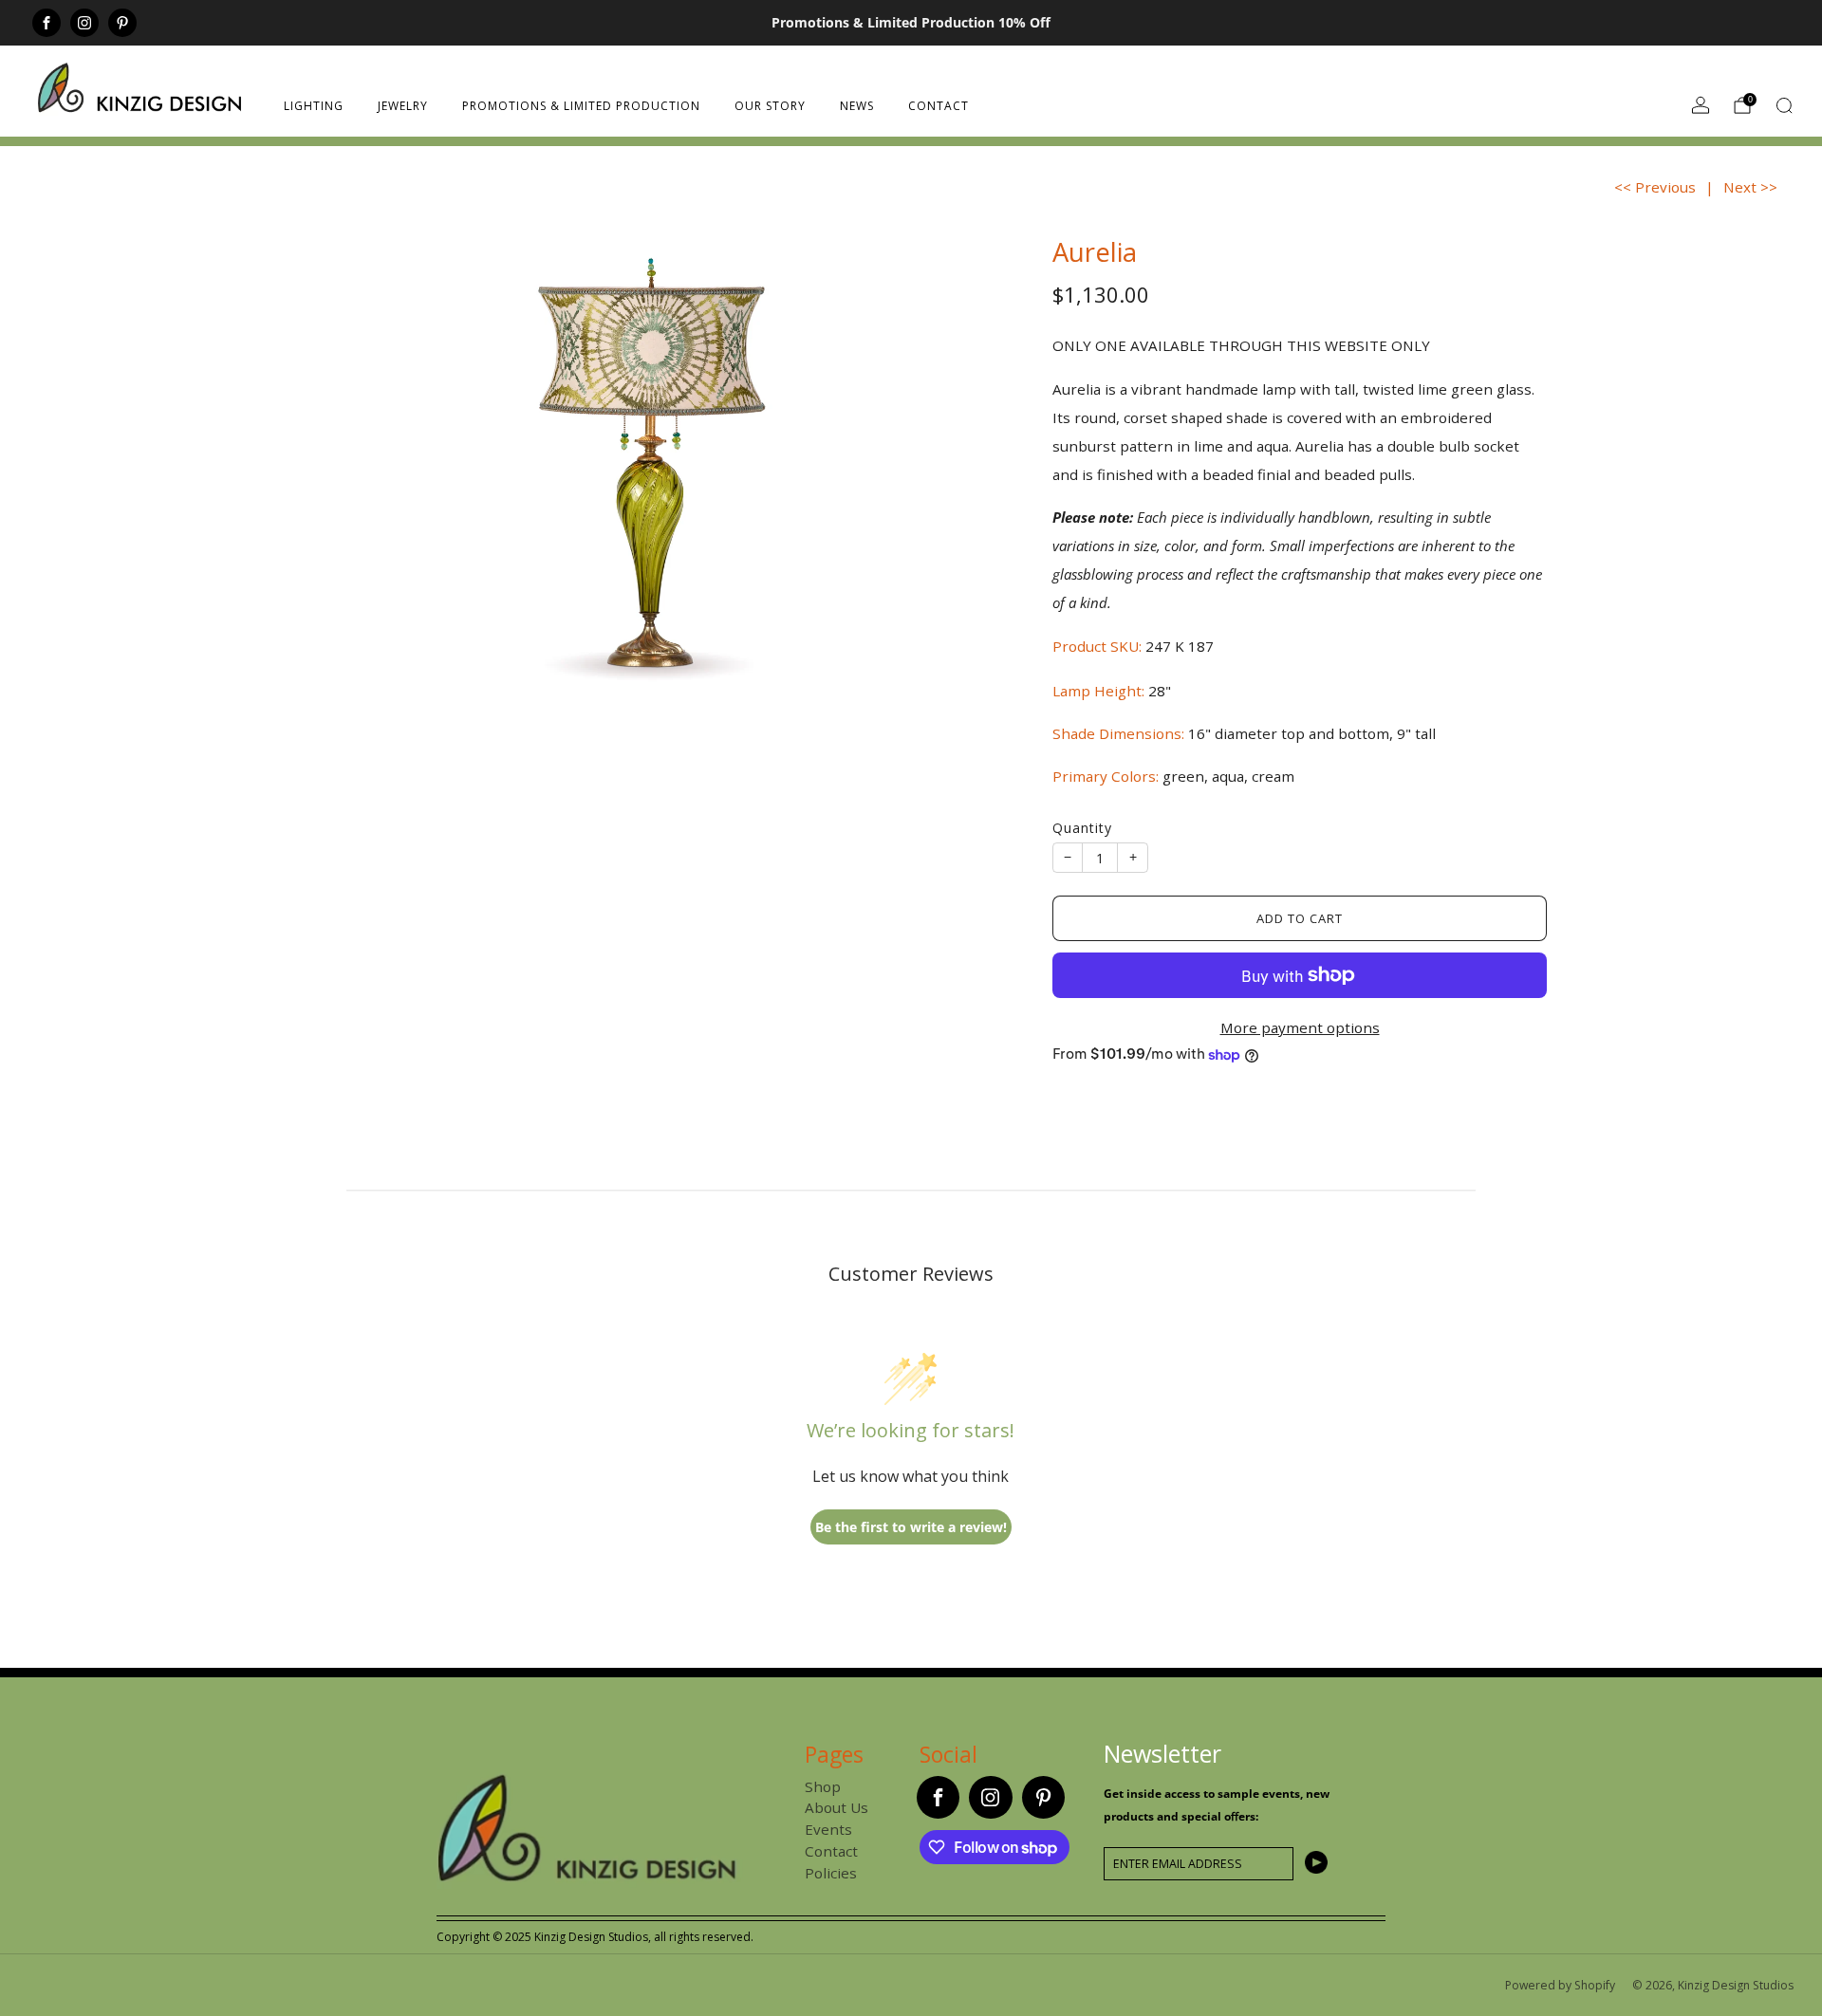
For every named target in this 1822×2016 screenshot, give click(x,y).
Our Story (770, 106)
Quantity (1082, 828)
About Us (837, 1807)
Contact (939, 106)
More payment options (1300, 1027)
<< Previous (1655, 187)
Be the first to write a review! (911, 1527)
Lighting (314, 106)
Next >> (1750, 187)
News (857, 106)
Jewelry (403, 106)
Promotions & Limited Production (581, 106)
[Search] (1784, 105)
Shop (823, 1786)
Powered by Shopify (1560, 1985)
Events (828, 1829)
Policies (831, 1873)
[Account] (1701, 105)
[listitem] (911, 23)
